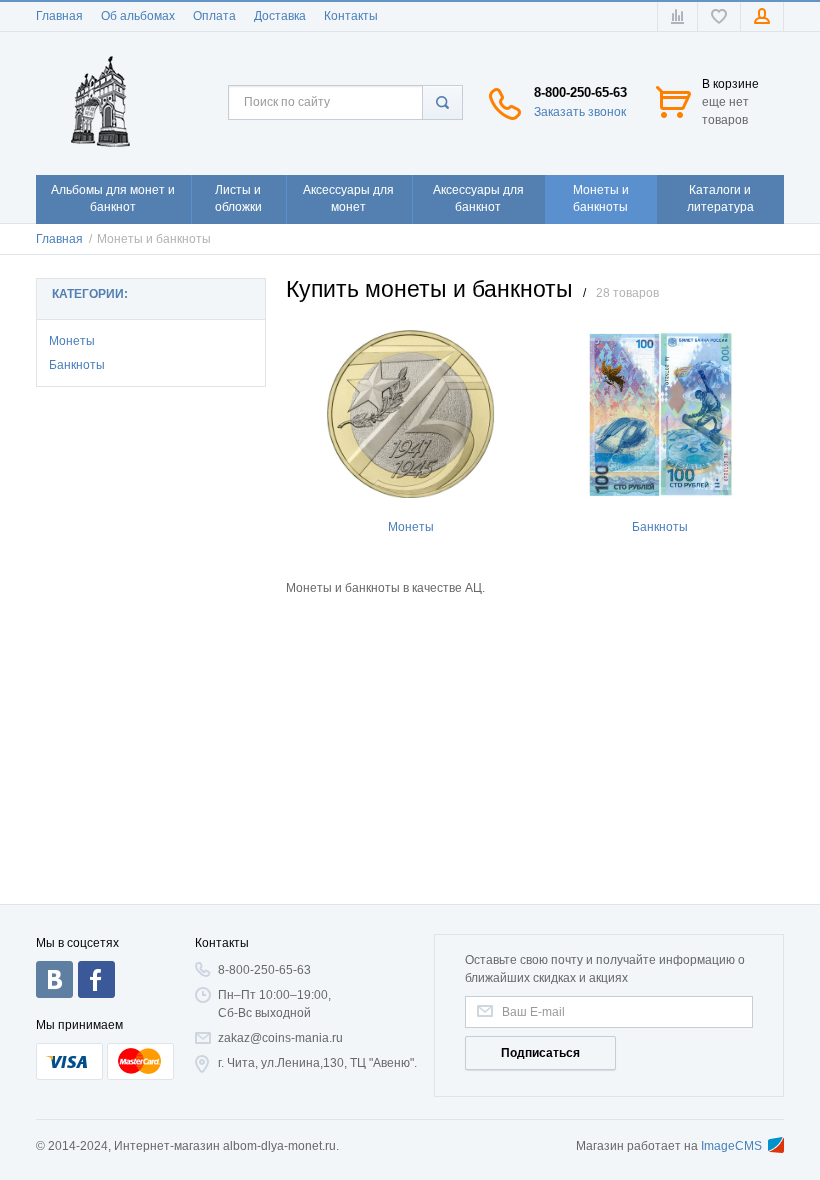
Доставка (280, 16)
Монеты (72, 341)
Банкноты (77, 365)
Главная (59, 16)
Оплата (214, 16)
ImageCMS (731, 1146)
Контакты (351, 16)
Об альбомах (138, 16)
